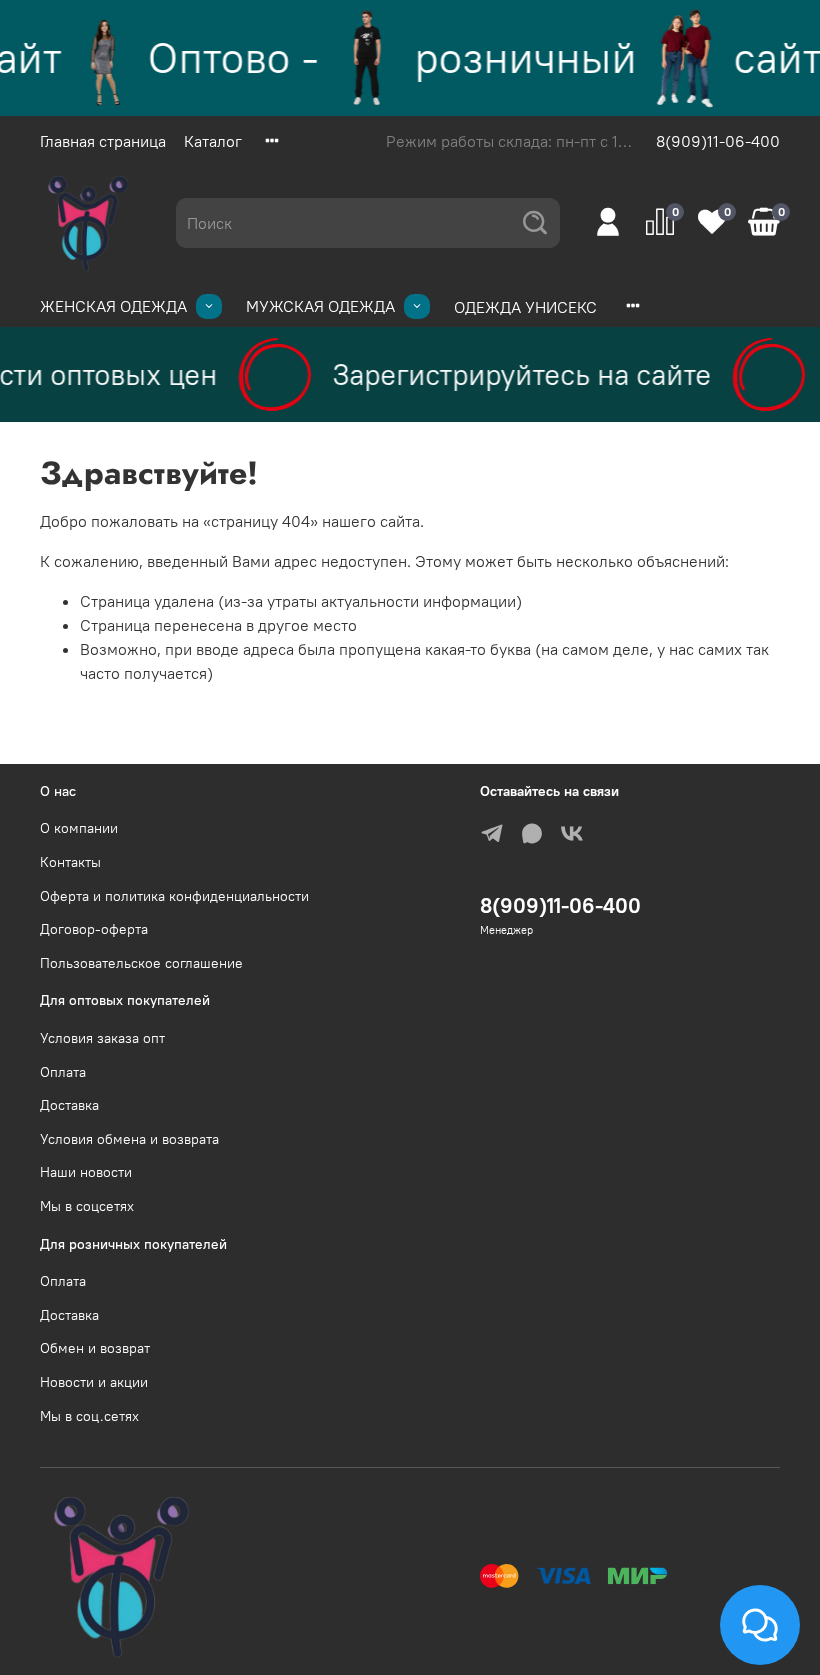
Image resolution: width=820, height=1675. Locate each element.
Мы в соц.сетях (89, 1416)
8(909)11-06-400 (718, 141)
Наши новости (86, 1172)
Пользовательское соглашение (141, 963)
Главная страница (103, 141)
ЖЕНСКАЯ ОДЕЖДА (113, 306)
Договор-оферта (94, 929)
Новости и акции (94, 1382)
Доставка (69, 1105)
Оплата (63, 1072)
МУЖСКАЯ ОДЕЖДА (320, 306)
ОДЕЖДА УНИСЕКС (525, 307)
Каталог (213, 141)
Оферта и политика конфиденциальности (174, 896)
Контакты (70, 862)
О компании (79, 828)
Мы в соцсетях (87, 1206)
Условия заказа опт (102, 1038)
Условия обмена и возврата (129, 1139)
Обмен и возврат (95, 1348)
